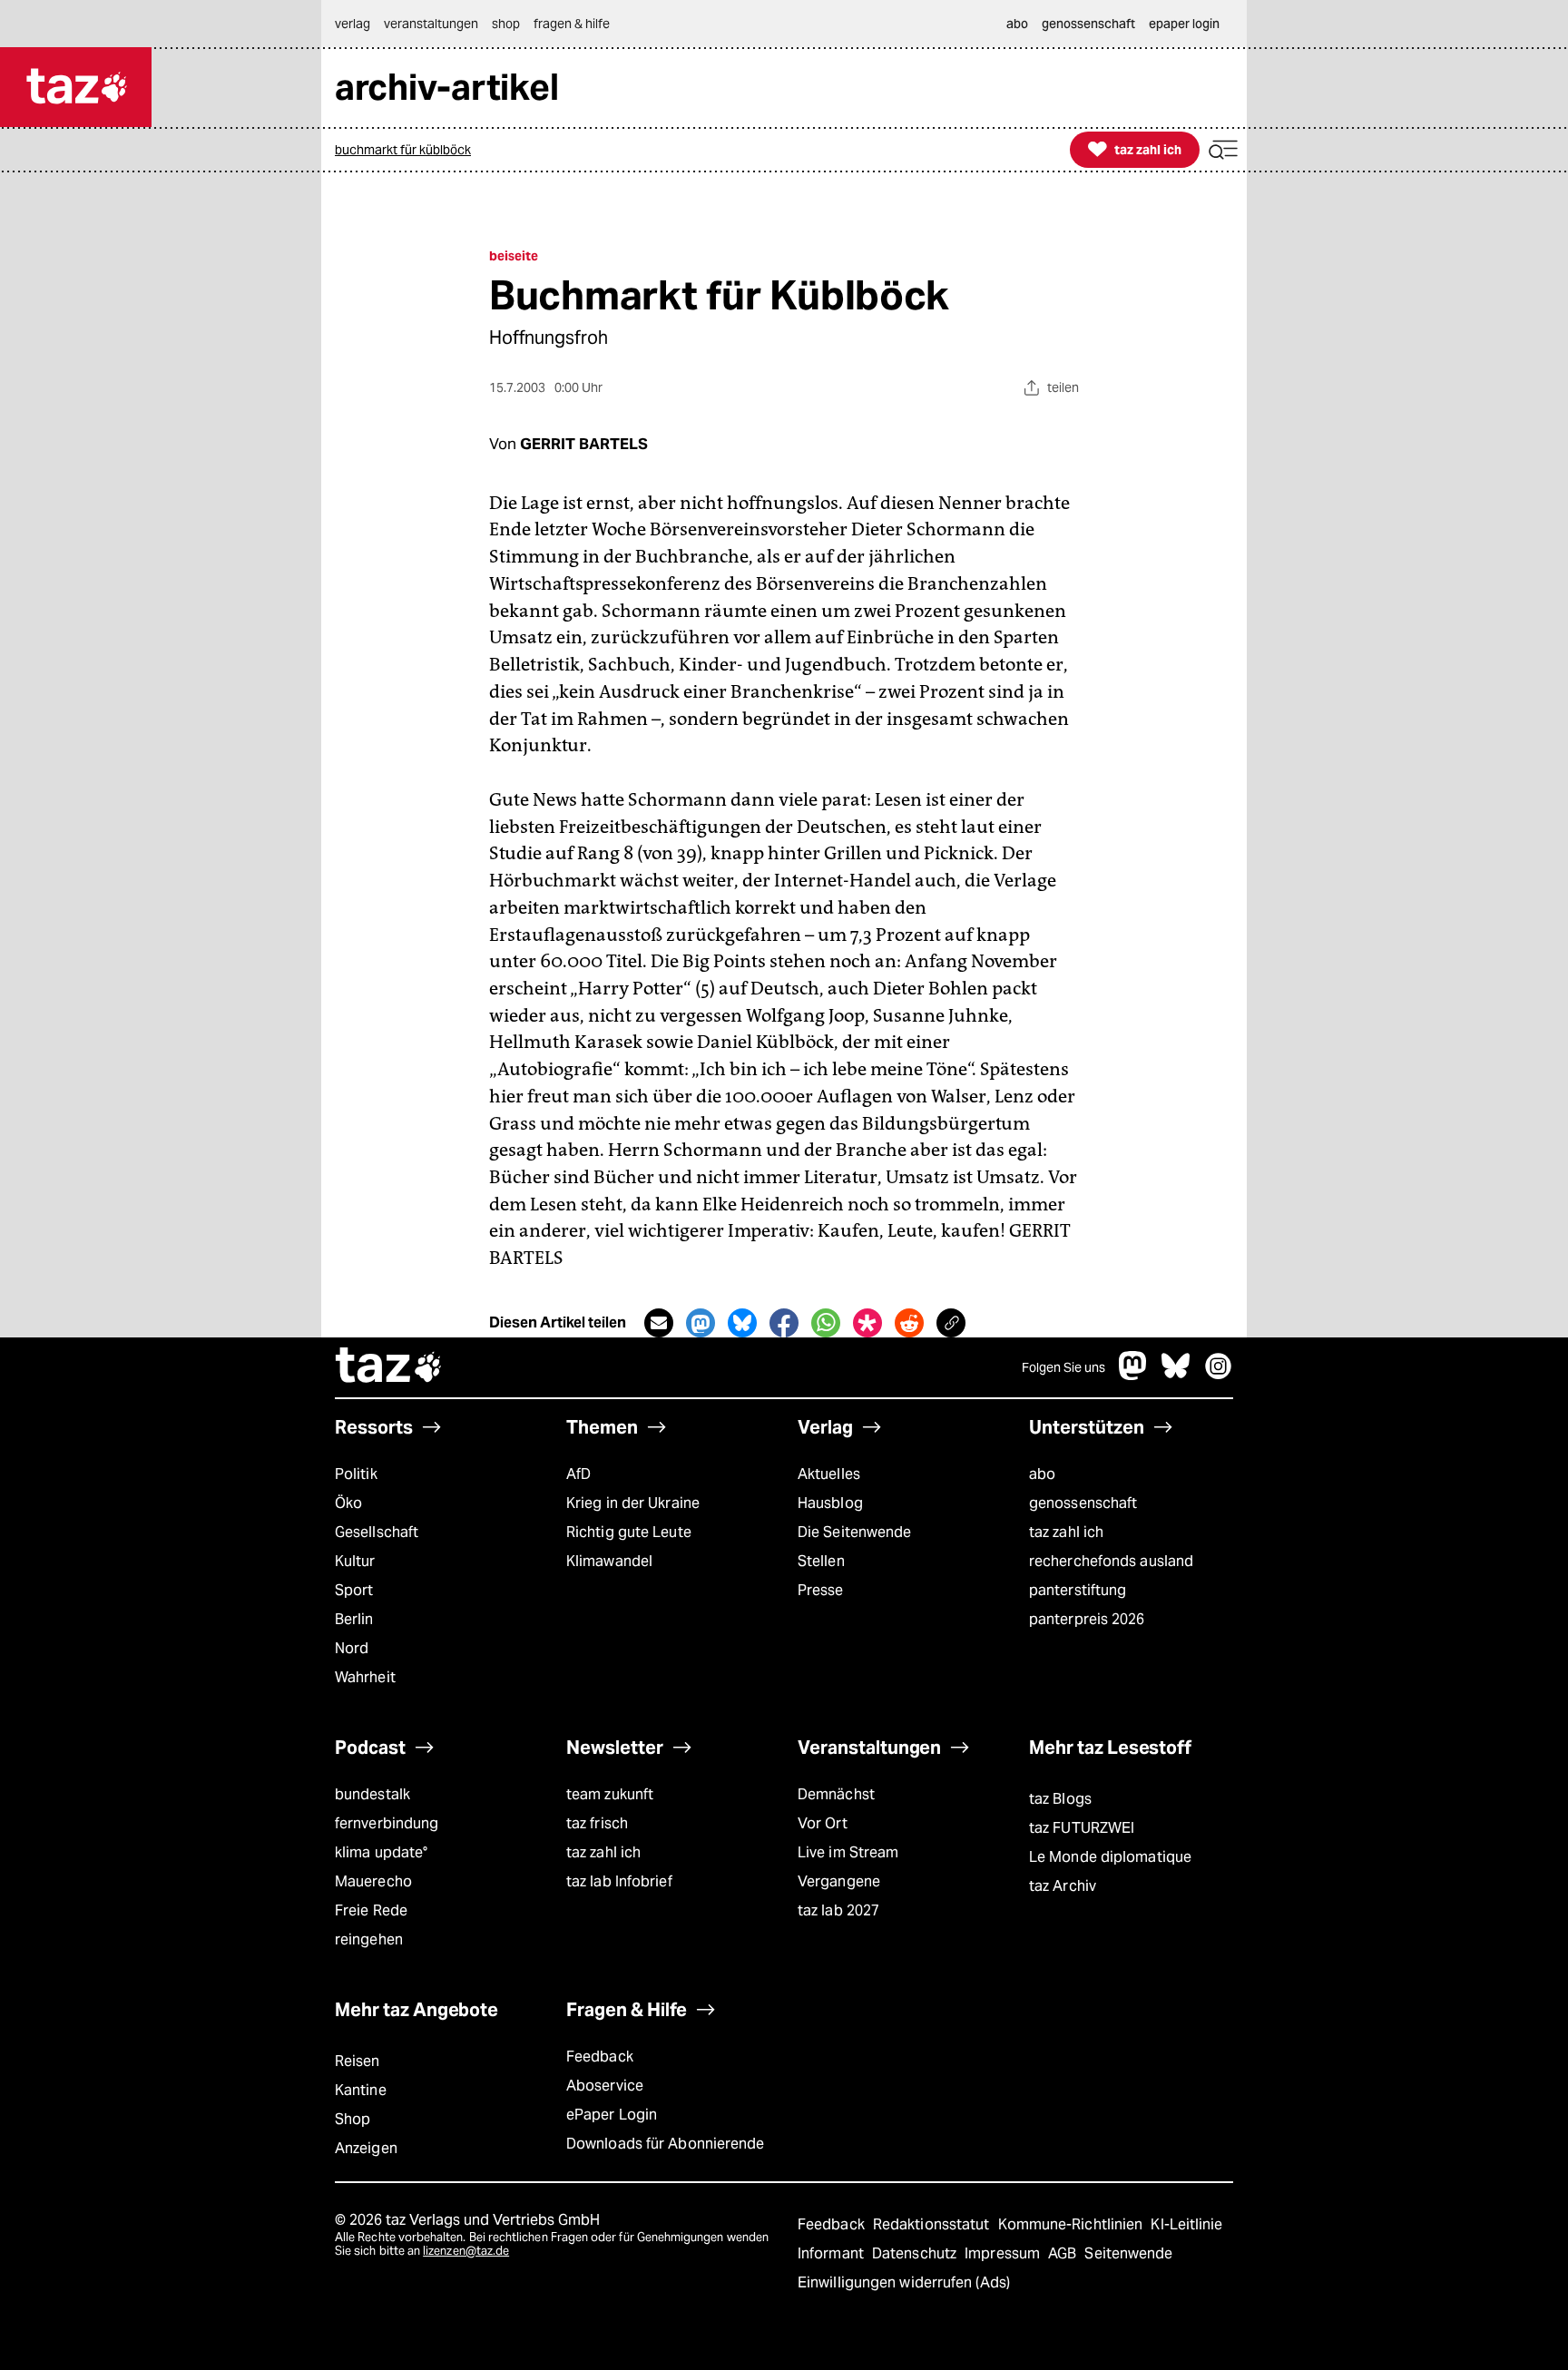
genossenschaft (1083, 1503)
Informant (833, 2253)
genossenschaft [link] (1088, 24)
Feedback (600, 2057)
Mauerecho (373, 1881)
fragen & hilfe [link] (572, 24)
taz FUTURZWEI (1082, 1828)
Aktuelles (829, 1474)
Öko (348, 1503)
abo (1042, 1474)
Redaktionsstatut (933, 2224)
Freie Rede (371, 1910)
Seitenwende (1128, 2253)
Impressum (1004, 2253)
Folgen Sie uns (1063, 1367)
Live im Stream (848, 1852)
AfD (578, 1474)
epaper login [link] (1184, 24)
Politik (356, 1474)
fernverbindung (387, 1823)
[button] (1223, 150)
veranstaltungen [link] (431, 24)
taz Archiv (1063, 1886)
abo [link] (1017, 24)
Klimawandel (609, 1561)
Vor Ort (823, 1823)
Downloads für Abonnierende (666, 2144)
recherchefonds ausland (1111, 1561)
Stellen (821, 1561)
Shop (353, 2119)
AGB (1064, 2253)
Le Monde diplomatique (1110, 1857)
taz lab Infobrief (619, 1881)
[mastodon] (1133, 1375)
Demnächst (836, 1794)
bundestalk (372, 1794)
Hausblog (830, 1503)
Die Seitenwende (854, 1532)
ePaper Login (612, 2115)
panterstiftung (1078, 1590)
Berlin (354, 1619)
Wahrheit (365, 1677)
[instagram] (1219, 1375)
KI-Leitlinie (1186, 2224)
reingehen (369, 1939)
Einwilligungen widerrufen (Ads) (904, 2282)
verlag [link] (353, 24)
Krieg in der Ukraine (633, 1503)
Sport (354, 1590)
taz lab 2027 (838, 1910)
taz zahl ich (1066, 1532)
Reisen (358, 2061)
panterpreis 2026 (1087, 1619)
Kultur (355, 1561)
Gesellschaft (377, 1532)
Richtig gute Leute (629, 1532)
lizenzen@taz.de (466, 2251)
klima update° (381, 1852)
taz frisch (597, 1823)
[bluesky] (1176, 1375)
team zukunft (610, 1794)
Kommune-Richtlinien (1073, 2224)
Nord (352, 1648)
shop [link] (506, 24)
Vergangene (839, 1881)
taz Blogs (1060, 1799)
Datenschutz (916, 2253)
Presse (821, 1590)
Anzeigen (366, 2148)
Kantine (361, 2090)
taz (389, 1367)
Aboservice (605, 2086)
